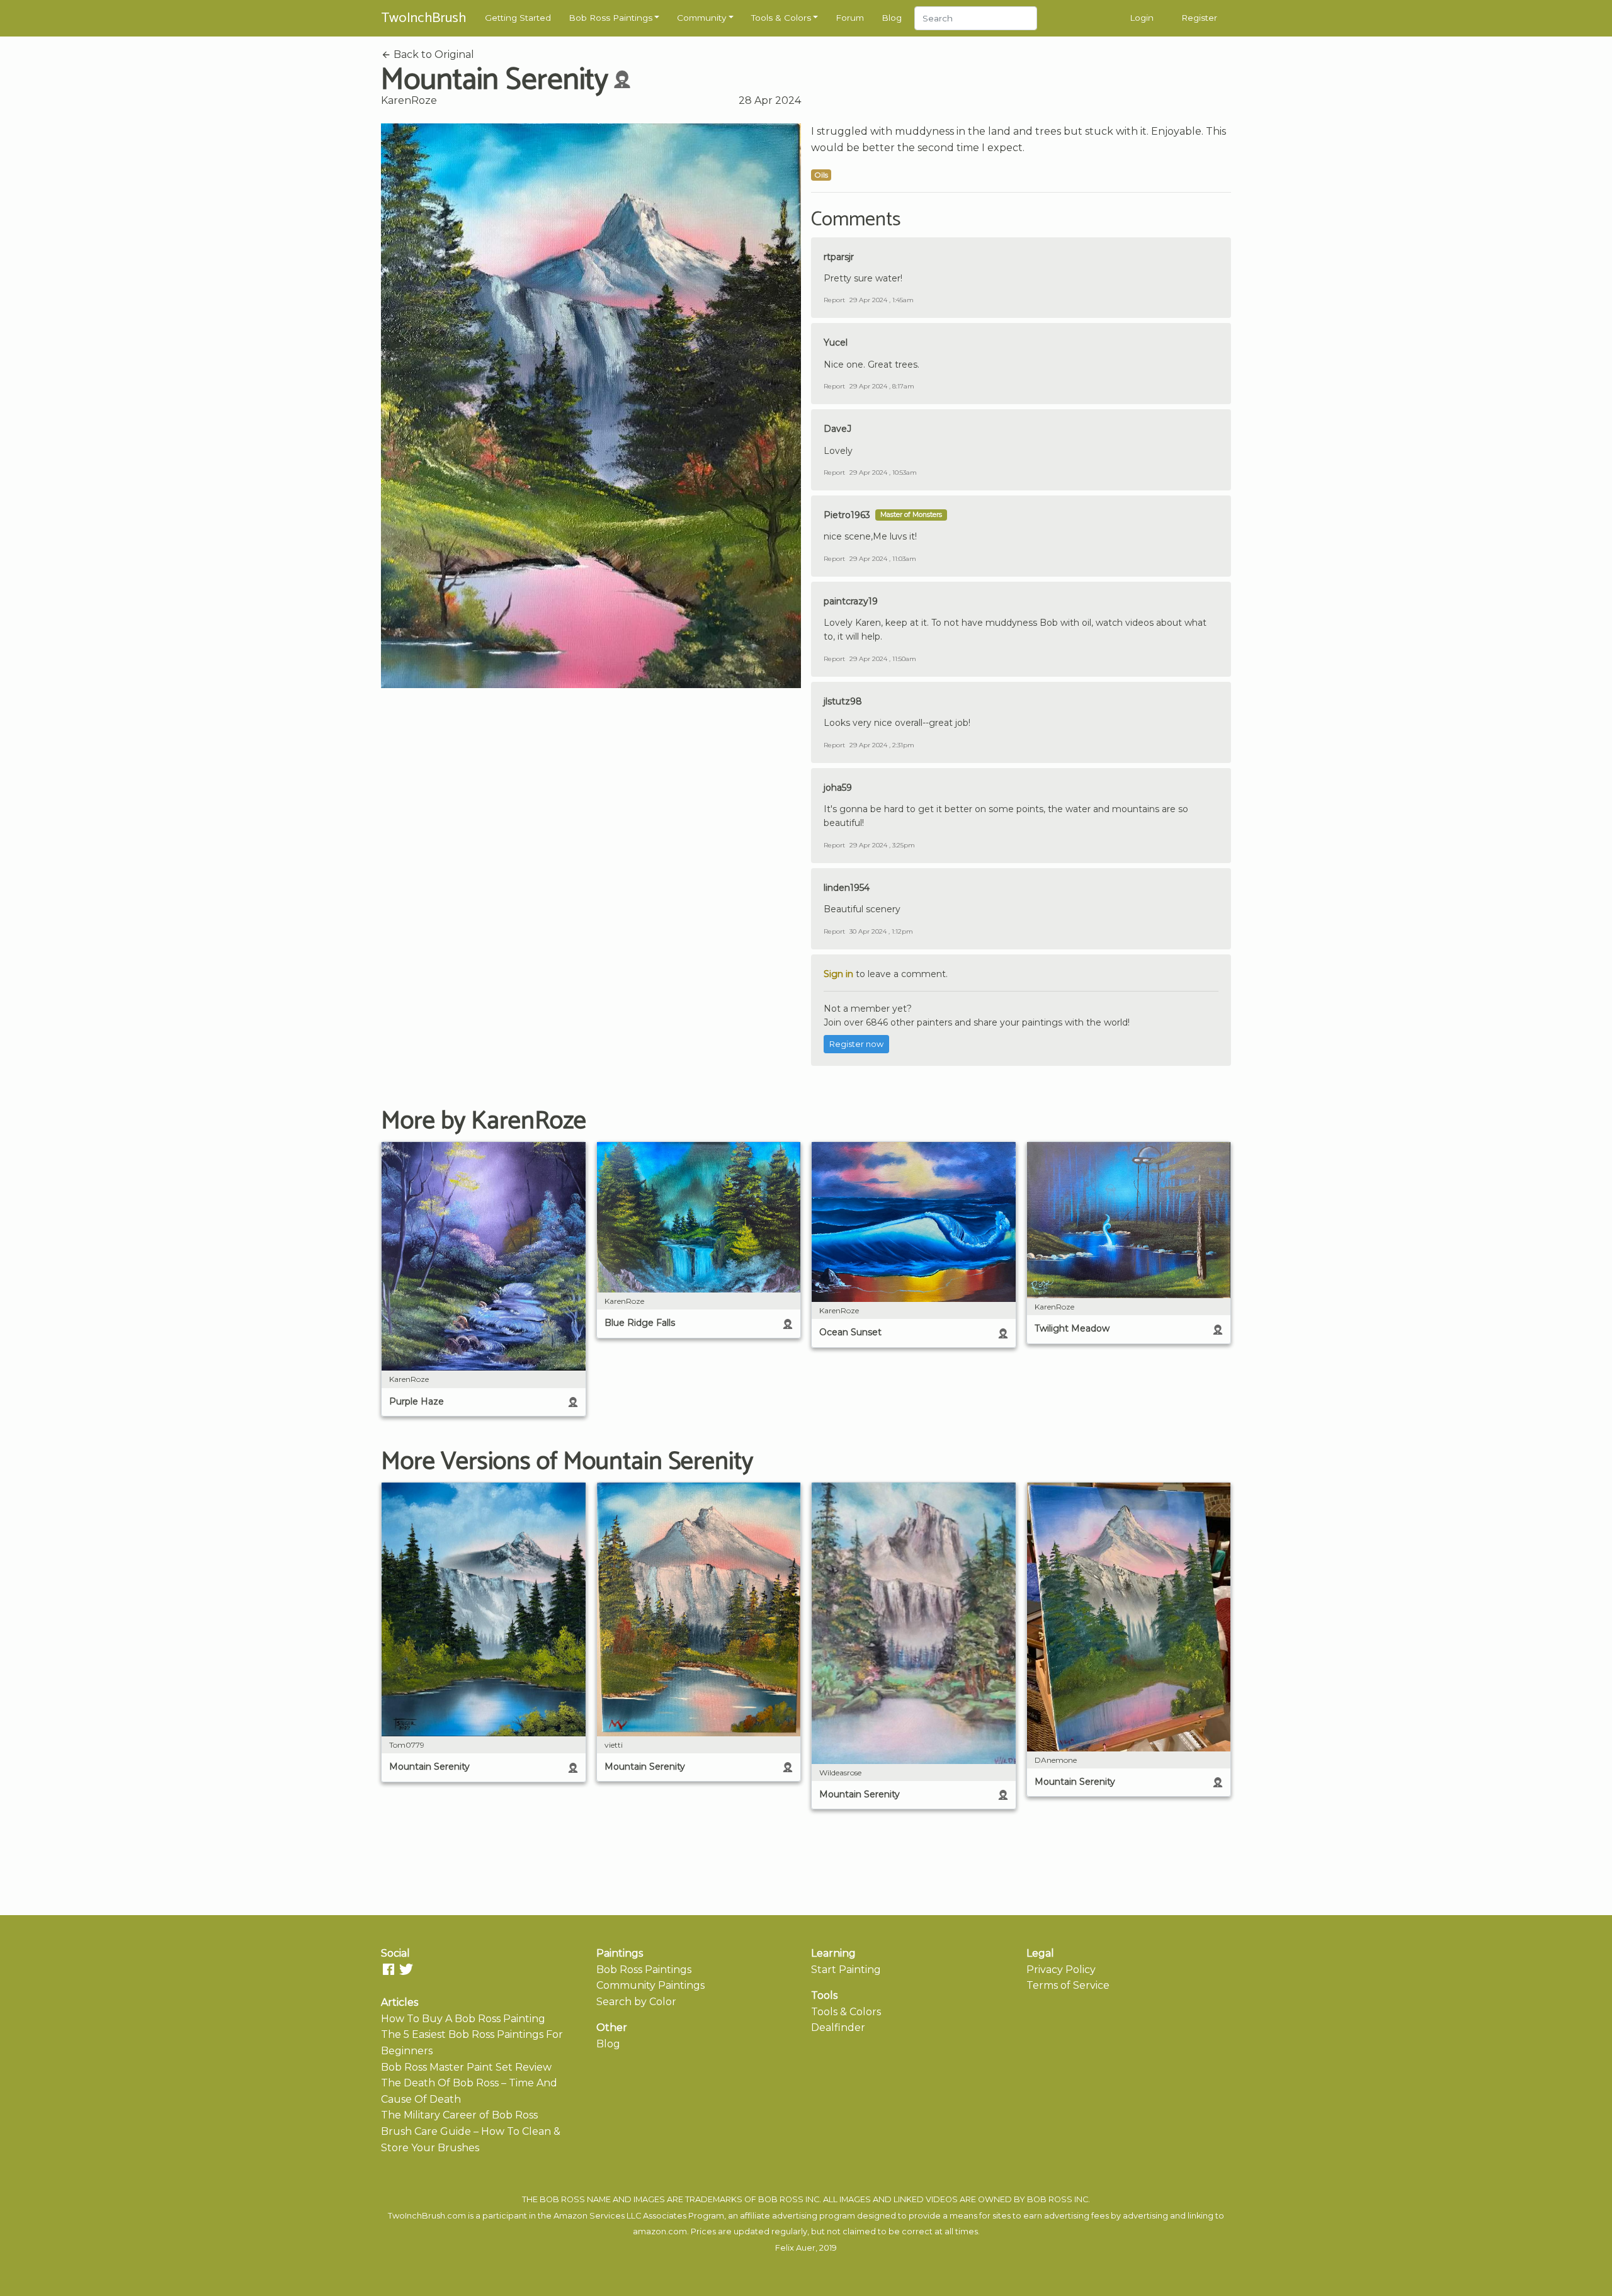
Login (1142, 18)
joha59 (838, 788)
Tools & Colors (781, 18)
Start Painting (846, 1970)
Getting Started (518, 18)
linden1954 (847, 888)
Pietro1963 (847, 515)
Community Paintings (650, 1985)
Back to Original (433, 54)
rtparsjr (839, 257)
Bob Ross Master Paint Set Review (466, 2067)
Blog (892, 18)
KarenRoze (409, 100)
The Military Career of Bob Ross (459, 2115)
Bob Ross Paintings (610, 18)
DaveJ (837, 429)
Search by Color (636, 2002)
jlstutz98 (843, 701)
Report (834, 300)
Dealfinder (838, 2027)
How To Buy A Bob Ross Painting (463, 2019)
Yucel (836, 342)
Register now (856, 1044)
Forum (850, 18)
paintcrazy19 (851, 601)
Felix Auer (795, 2248)
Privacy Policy (1061, 1970)
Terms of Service (1068, 1985)
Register (1199, 18)
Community (701, 18)
